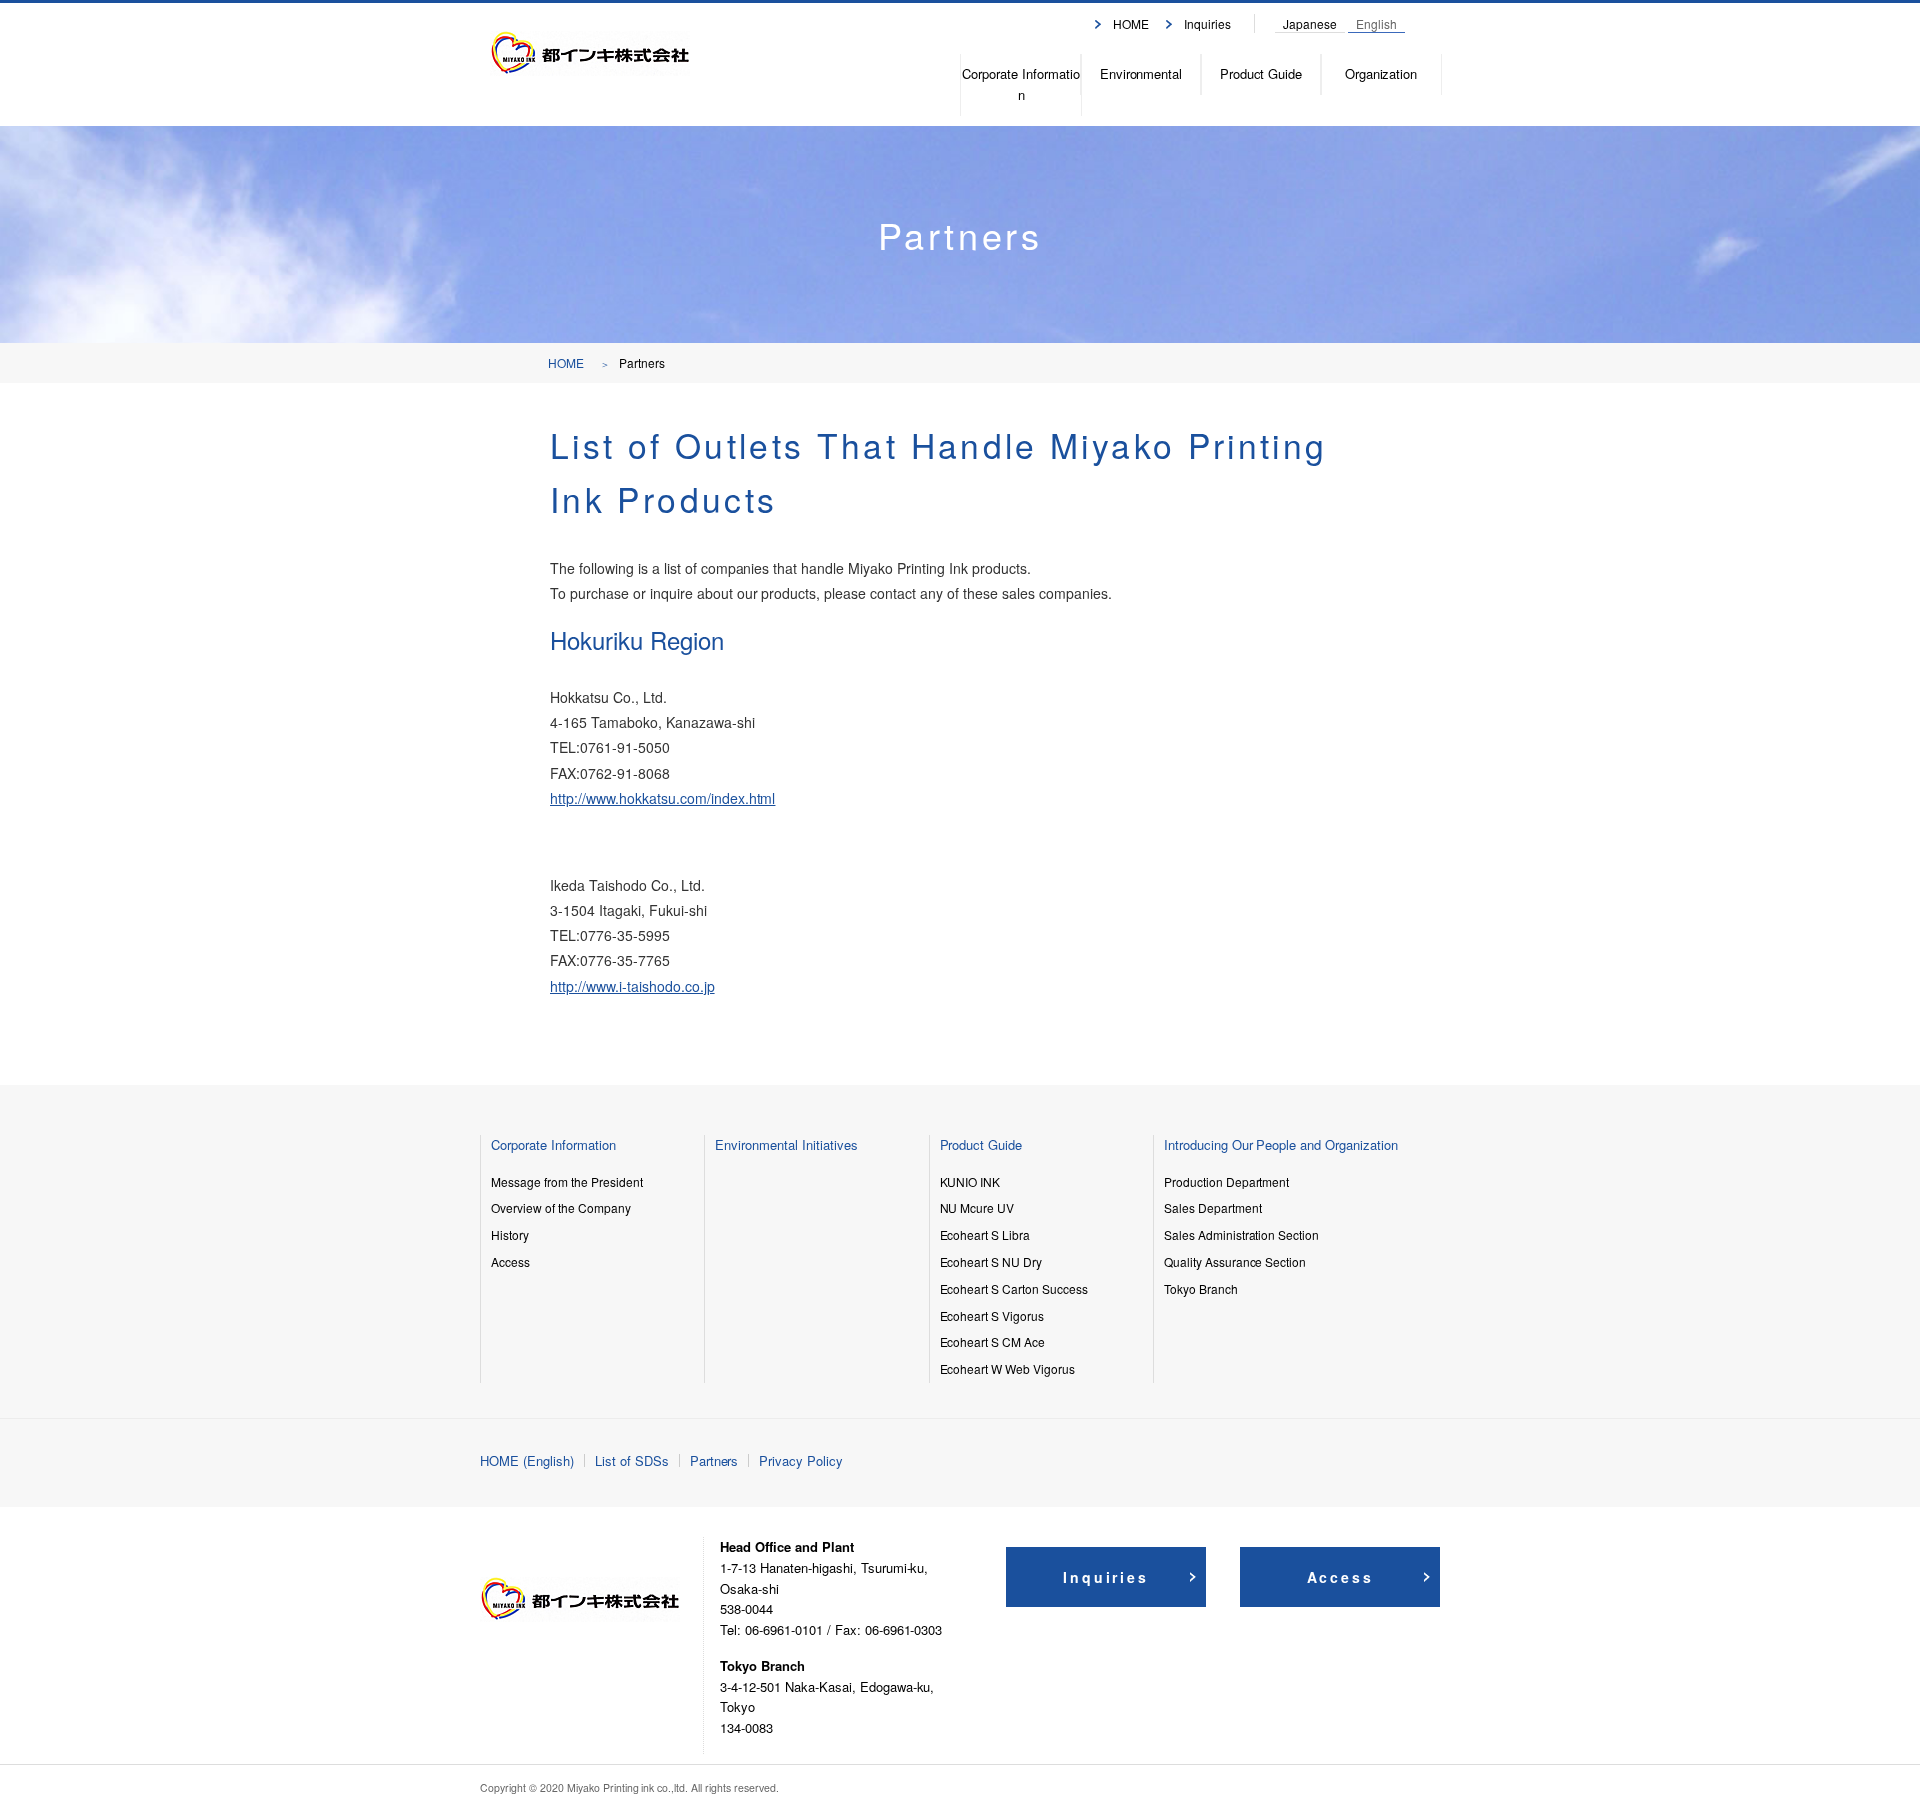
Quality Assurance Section (1235, 1261)
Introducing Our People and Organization (1281, 1144)
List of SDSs (632, 1460)
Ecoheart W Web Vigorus (1008, 1368)
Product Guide (1261, 73)
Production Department (1227, 1181)
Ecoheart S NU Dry (991, 1261)
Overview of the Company (561, 1207)
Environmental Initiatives (786, 1144)
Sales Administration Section (1242, 1234)
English (1376, 23)
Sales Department (1213, 1207)
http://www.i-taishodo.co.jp (632, 986)
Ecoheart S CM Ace (993, 1341)
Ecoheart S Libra (985, 1234)
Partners (714, 1460)
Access (510, 1261)
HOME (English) (527, 1460)
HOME (1131, 23)
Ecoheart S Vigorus (992, 1315)
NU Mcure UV (977, 1207)
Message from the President (567, 1181)
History (510, 1234)
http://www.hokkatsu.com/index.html (662, 798)
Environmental (1141, 73)
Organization (1381, 73)
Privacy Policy (801, 1460)
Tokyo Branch (1201, 1288)
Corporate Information (1021, 84)
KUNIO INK (970, 1181)
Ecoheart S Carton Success (1014, 1288)
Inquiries (1207, 23)
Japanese (1310, 23)
